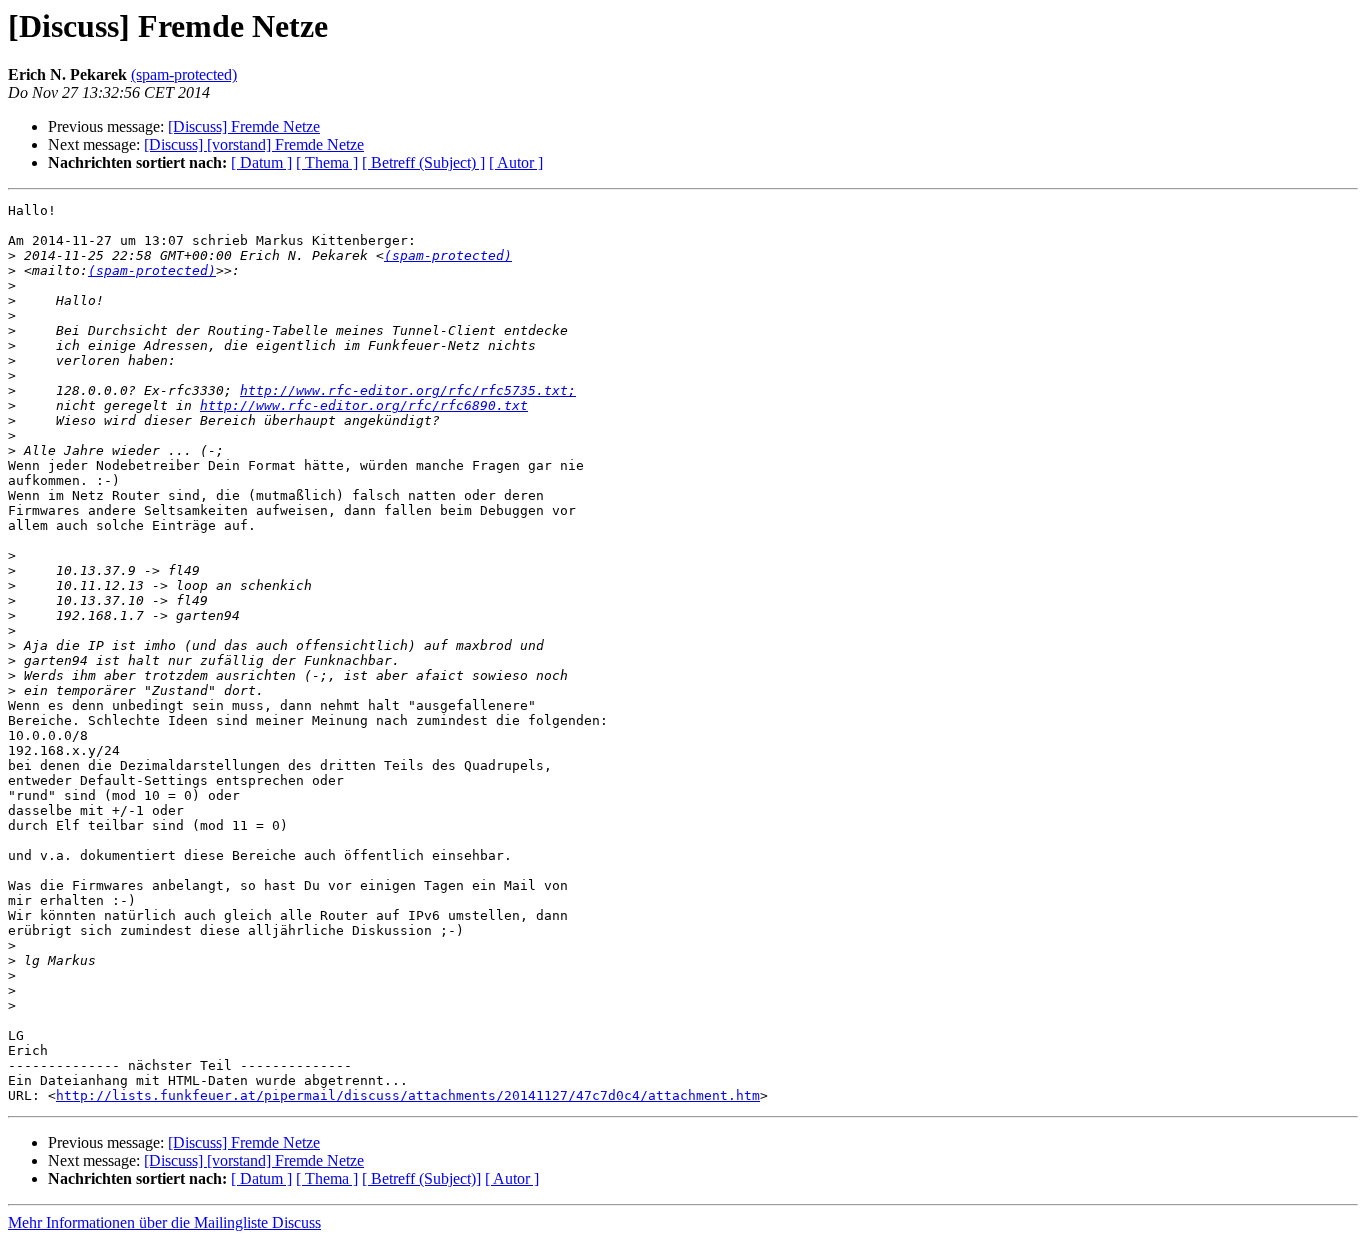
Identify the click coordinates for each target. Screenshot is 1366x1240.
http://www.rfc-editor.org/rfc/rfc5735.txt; (408, 390)
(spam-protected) (184, 74)
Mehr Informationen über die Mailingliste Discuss (164, 1222)
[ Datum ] (261, 162)
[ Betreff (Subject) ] (423, 162)
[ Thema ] (327, 162)
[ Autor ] (516, 162)
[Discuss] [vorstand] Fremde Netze (254, 144)
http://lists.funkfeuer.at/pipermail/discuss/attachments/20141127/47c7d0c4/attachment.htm (408, 1095)
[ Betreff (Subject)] (421, 1178)
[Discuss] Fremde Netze (244, 126)
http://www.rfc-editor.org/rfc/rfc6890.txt (364, 405)
